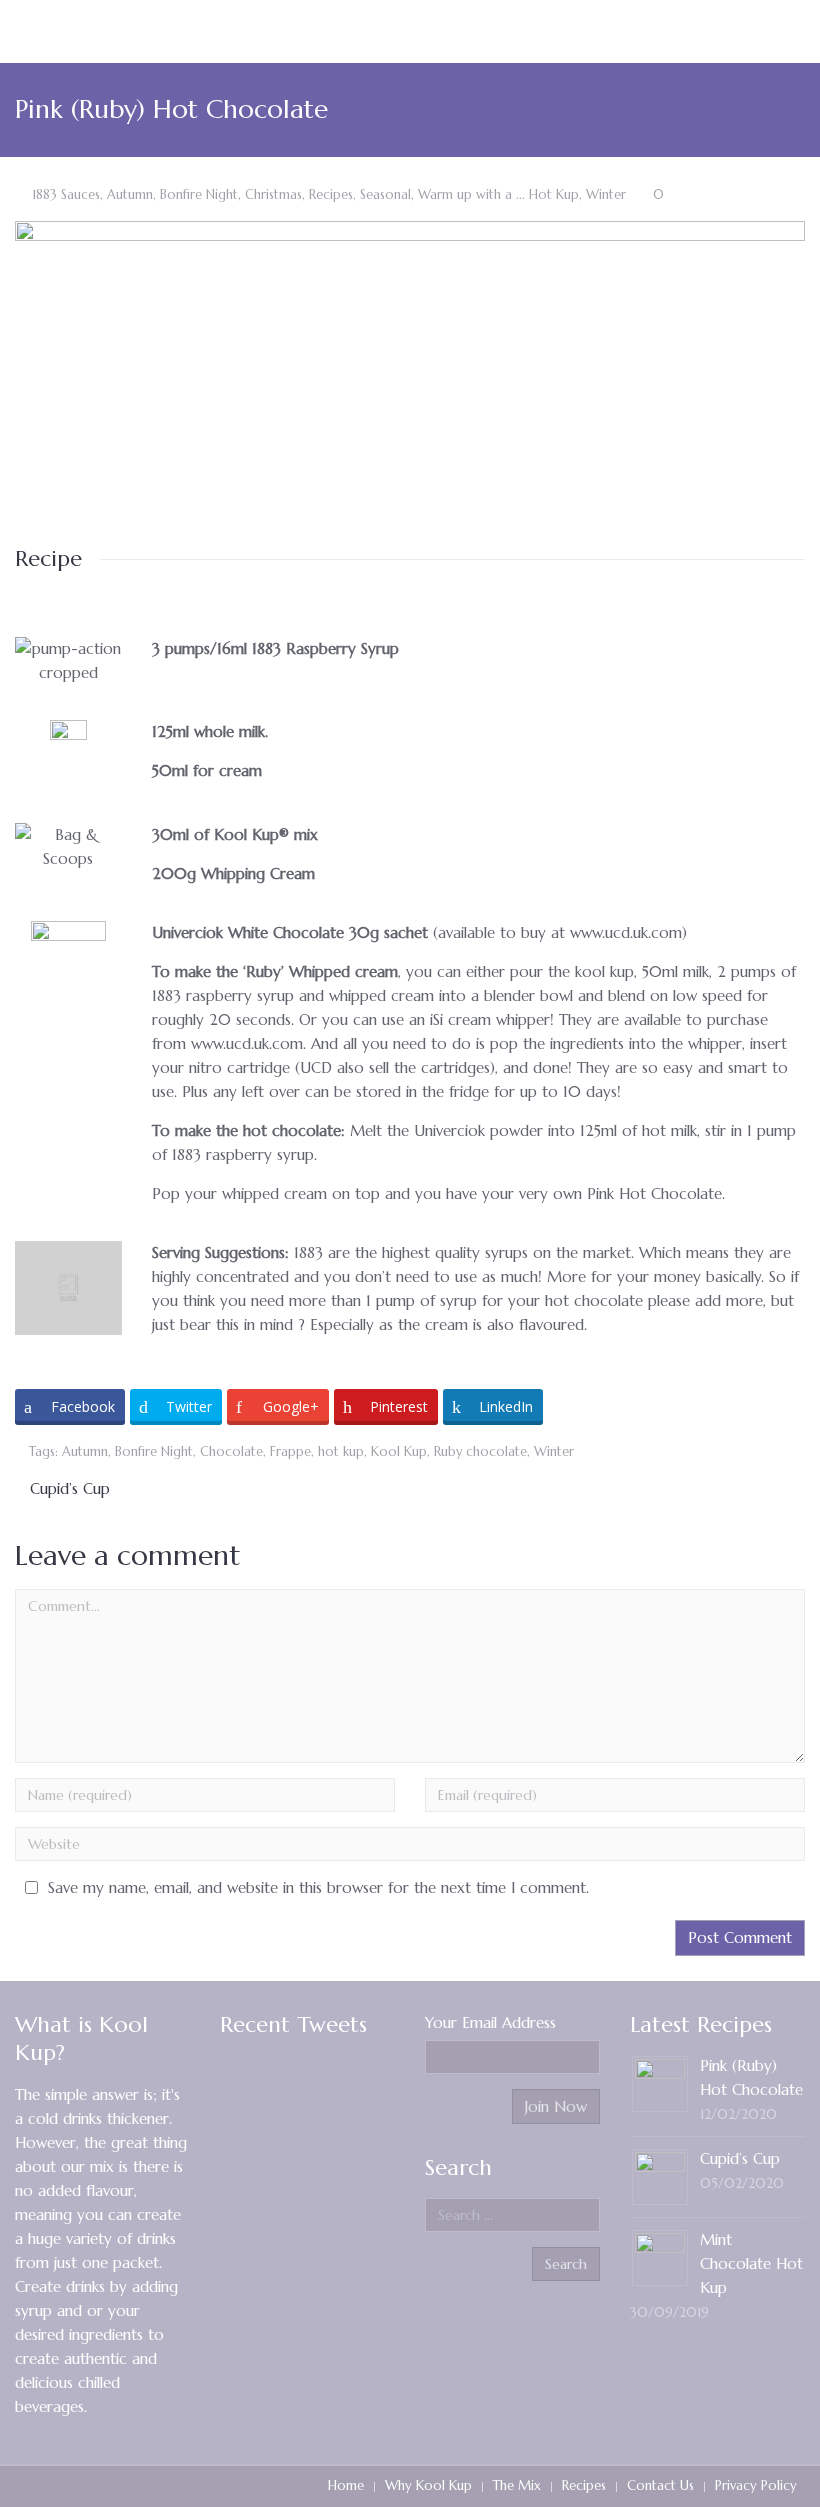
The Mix (517, 2485)
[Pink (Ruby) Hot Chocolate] (410, 374)
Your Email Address (490, 2022)
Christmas (273, 195)
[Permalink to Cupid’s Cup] (660, 2175)
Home (346, 2485)
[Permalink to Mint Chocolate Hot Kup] (660, 2256)
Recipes (331, 195)
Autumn (130, 195)
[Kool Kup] (92, 31)
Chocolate (231, 1452)
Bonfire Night (199, 195)
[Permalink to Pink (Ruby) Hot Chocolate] (660, 2082)
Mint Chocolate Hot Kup (751, 2263)
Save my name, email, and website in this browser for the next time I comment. (318, 1887)
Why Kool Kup (428, 2485)
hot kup (341, 1452)
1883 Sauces (66, 195)
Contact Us (660, 2485)
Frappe (290, 1452)
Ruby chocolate (480, 1452)
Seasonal (385, 195)
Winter (606, 195)
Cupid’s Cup (70, 1488)
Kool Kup (399, 1452)
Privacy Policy (756, 2485)
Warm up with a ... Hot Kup (498, 195)
